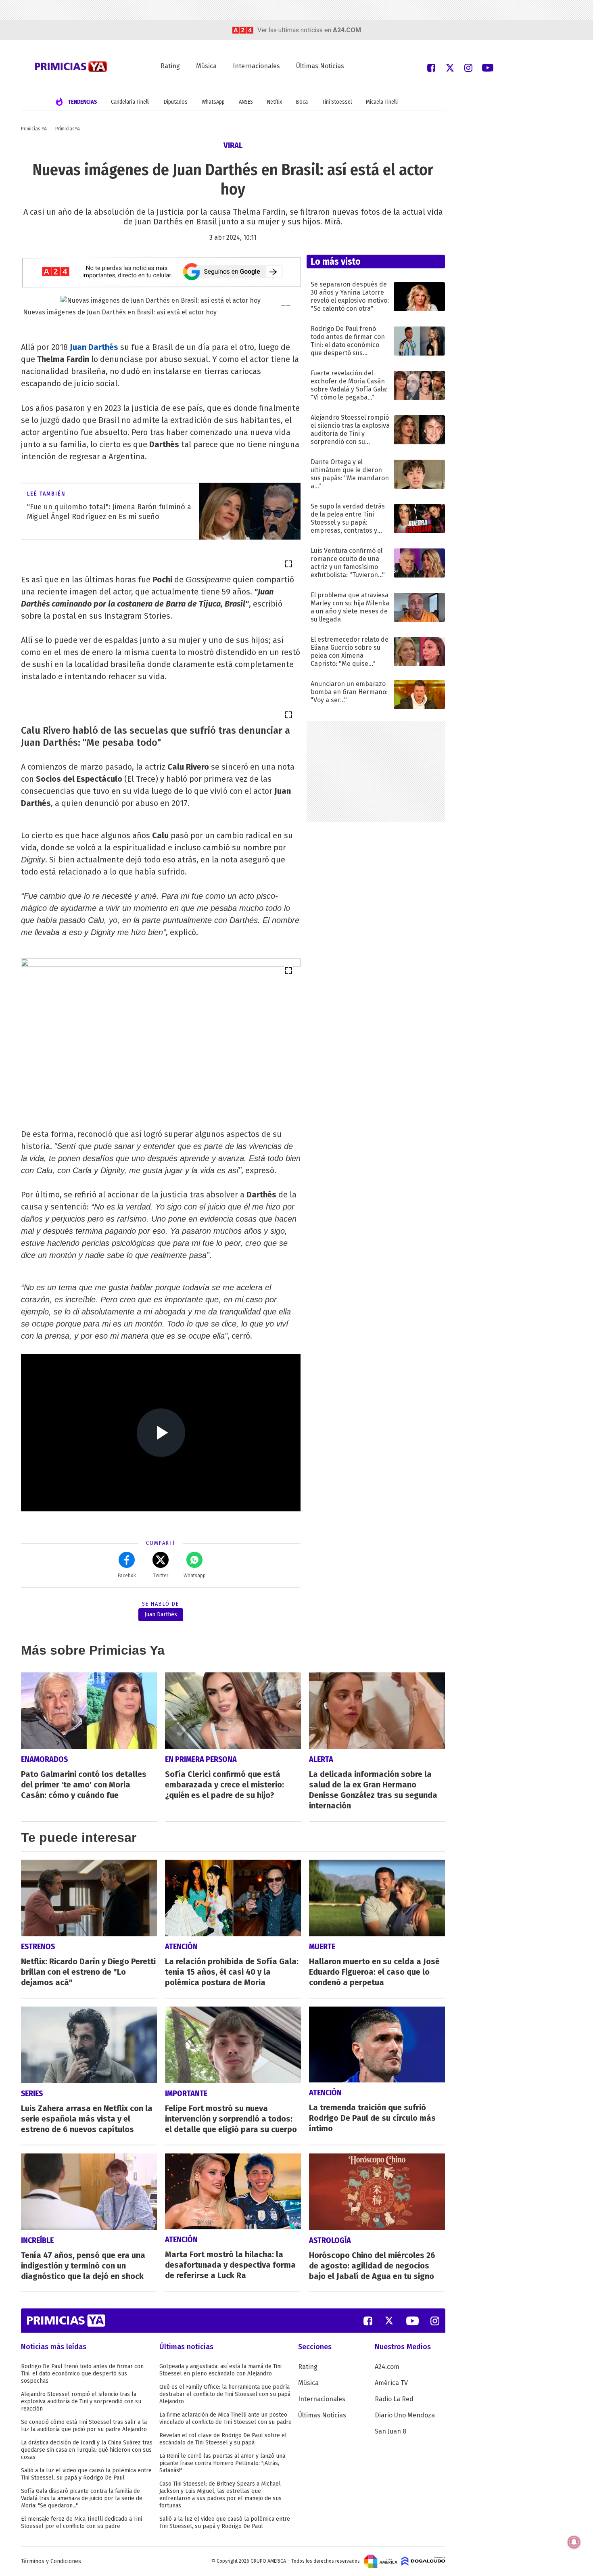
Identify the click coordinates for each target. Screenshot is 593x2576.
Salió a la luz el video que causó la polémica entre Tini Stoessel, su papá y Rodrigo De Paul (86, 2474)
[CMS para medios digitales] (423, 2561)
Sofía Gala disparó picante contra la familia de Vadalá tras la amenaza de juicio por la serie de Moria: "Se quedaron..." (82, 2498)
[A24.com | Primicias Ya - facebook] (431, 67)
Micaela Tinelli (382, 102)
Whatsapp (195, 1576)
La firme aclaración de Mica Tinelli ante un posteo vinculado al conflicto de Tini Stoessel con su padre (226, 2418)
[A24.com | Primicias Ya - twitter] (450, 67)
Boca (302, 102)
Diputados (176, 102)
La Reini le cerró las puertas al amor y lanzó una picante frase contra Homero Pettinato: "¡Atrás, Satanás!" (222, 2463)
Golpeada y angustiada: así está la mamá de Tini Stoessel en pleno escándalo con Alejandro (220, 2370)
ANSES (246, 102)
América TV (391, 2383)
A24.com (387, 2367)
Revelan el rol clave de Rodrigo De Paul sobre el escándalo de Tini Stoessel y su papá (223, 2439)
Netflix (275, 102)
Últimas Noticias (320, 66)
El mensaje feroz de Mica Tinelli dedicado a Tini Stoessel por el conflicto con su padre (81, 2523)
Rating (170, 66)
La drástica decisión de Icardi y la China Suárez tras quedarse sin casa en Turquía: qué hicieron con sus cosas (87, 2450)
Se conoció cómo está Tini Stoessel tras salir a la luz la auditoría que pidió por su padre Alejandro (84, 2426)
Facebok (127, 1576)
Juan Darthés (94, 347)
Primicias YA (34, 129)
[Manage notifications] (574, 2542)
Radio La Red (394, 2399)
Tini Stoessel (337, 102)
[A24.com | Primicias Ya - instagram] (468, 67)
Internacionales (256, 66)
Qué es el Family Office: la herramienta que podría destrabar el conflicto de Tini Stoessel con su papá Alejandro (225, 2394)
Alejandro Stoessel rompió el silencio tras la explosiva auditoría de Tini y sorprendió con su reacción (81, 2401)
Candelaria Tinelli (130, 102)
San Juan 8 (390, 2431)
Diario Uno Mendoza (405, 2415)
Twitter (161, 1576)
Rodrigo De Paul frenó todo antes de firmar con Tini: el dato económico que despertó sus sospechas (82, 2374)
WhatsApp (213, 102)
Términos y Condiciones (51, 2561)
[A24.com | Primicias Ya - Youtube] (488, 67)
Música (206, 66)
